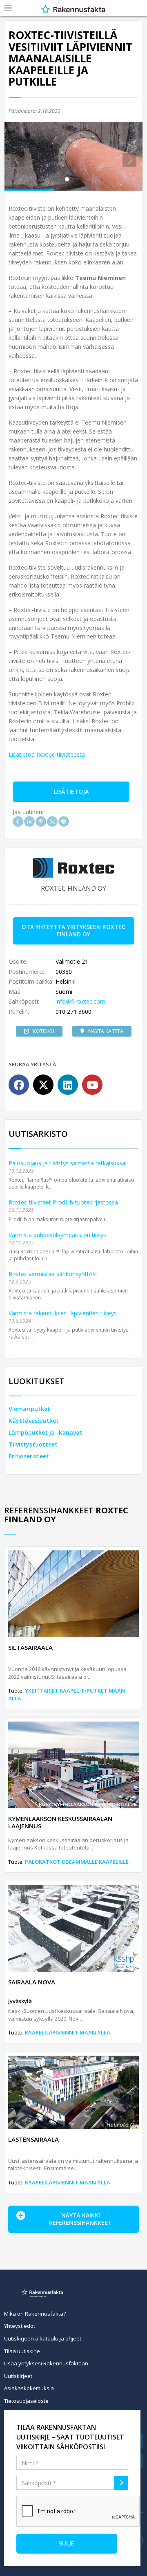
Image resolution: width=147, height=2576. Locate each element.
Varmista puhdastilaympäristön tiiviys (57, 1235)
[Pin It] (41, 821)
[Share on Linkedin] (29, 821)
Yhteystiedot (20, 2326)
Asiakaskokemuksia (29, 2388)
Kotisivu (44, 1031)
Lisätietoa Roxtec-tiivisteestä (47, 754)
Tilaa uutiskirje (22, 2351)
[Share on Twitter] (52, 821)
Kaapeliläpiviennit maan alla (68, 2032)
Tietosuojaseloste (26, 2401)
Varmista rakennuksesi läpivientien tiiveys (63, 1313)
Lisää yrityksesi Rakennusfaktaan (46, 2363)
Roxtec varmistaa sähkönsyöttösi (53, 1274)
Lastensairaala (33, 2139)
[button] (15, 157)
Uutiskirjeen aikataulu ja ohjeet (43, 2338)
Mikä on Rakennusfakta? (35, 2314)
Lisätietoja (71, 792)
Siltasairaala (30, 1647)
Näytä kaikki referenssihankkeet (80, 2219)
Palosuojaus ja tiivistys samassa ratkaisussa (67, 1163)
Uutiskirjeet (18, 2376)
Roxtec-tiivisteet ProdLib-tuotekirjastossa (63, 1202)
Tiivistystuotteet (33, 1444)
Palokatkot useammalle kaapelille (77, 1862)
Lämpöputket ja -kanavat (46, 1432)
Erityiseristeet (29, 1456)
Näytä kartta (106, 1031)
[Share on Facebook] (18, 821)
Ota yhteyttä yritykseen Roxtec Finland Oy (73, 931)
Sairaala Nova (32, 1982)
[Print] (64, 821)
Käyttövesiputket (34, 1421)
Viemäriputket (29, 1409)
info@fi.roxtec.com (80, 1001)
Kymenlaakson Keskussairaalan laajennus (60, 1822)
